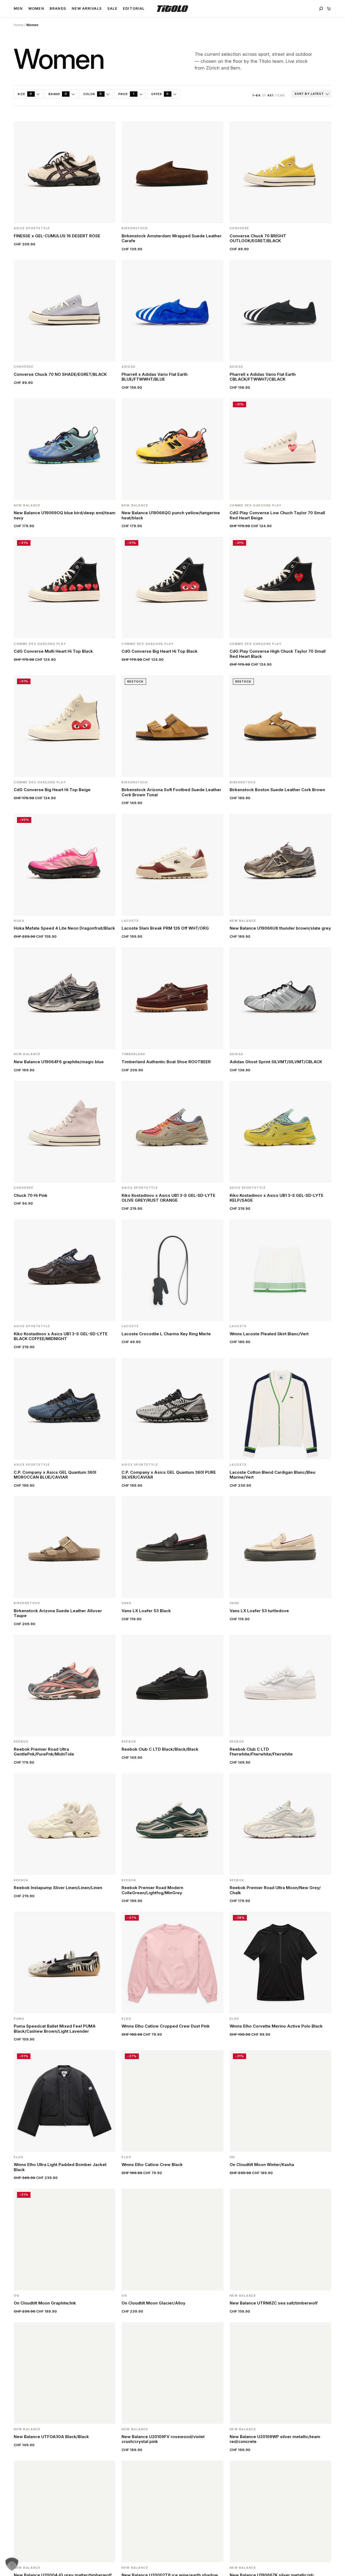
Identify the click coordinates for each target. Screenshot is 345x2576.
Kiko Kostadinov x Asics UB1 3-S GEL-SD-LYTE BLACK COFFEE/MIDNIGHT (61, 1336)
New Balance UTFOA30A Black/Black (51, 2437)
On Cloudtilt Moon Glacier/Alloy (153, 2303)
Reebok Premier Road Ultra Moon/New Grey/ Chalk (275, 1890)
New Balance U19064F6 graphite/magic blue (59, 1062)
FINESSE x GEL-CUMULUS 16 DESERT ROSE (57, 236)
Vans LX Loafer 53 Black (146, 1611)
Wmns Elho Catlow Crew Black (152, 2165)
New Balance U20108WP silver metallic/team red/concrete (275, 2439)
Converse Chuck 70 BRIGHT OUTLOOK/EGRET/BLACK (258, 238)
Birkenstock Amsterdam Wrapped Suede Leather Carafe (172, 238)
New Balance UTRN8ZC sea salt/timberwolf (274, 2303)
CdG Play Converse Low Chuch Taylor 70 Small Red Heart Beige (277, 515)
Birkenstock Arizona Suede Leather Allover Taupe (58, 1613)
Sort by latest (309, 94)
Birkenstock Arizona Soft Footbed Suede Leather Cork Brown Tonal (171, 792)
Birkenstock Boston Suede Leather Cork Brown (277, 790)
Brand (58, 94)
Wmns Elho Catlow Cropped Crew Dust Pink (166, 2026)
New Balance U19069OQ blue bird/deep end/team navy (65, 515)
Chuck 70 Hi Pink (31, 1195)
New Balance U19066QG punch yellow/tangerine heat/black (171, 515)
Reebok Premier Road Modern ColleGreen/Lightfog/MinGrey (152, 1890)
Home (19, 25)
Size (25, 94)
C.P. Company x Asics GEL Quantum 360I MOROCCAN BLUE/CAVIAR (55, 1475)
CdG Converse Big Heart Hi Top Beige (52, 790)
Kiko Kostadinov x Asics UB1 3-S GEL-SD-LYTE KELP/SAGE (277, 1198)
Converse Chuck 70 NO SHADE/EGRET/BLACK (60, 374)
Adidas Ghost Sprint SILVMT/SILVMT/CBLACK (276, 1062)
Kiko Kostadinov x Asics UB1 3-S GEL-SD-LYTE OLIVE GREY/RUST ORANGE (168, 1198)
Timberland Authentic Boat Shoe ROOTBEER (166, 1062)
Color (93, 94)
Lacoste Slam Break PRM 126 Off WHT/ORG (165, 928)
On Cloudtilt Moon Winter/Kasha (262, 2165)
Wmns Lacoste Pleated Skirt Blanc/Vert (269, 1334)
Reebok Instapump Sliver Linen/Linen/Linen (58, 1888)
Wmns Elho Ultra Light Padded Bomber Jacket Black (60, 2167)
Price (127, 94)
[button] (12, 2564)
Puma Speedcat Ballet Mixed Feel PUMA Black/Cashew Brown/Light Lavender (55, 2029)
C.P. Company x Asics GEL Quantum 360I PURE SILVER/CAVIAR (169, 1475)
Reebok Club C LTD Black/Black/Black (160, 1749)
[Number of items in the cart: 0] (329, 9)
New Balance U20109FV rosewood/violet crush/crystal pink (163, 2439)
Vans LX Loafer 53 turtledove (259, 1611)
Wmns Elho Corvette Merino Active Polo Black (276, 2026)
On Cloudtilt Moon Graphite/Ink (45, 2303)
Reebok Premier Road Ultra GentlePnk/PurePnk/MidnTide (44, 1752)
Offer (160, 94)
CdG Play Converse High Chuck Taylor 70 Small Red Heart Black (278, 654)
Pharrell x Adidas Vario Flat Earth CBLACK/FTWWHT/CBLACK (263, 377)
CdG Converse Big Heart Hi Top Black (160, 651)
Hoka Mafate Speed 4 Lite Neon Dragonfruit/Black (64, 928)
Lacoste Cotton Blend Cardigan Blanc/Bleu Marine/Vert (272, 1475)
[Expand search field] (321, 9)
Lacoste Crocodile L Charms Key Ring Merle (166, 1334)
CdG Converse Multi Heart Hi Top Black (53, 651)
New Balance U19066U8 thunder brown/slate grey (280, 928)
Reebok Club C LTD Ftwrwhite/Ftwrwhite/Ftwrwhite (261, 1752)
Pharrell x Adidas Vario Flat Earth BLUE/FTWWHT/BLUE (155, 377)
